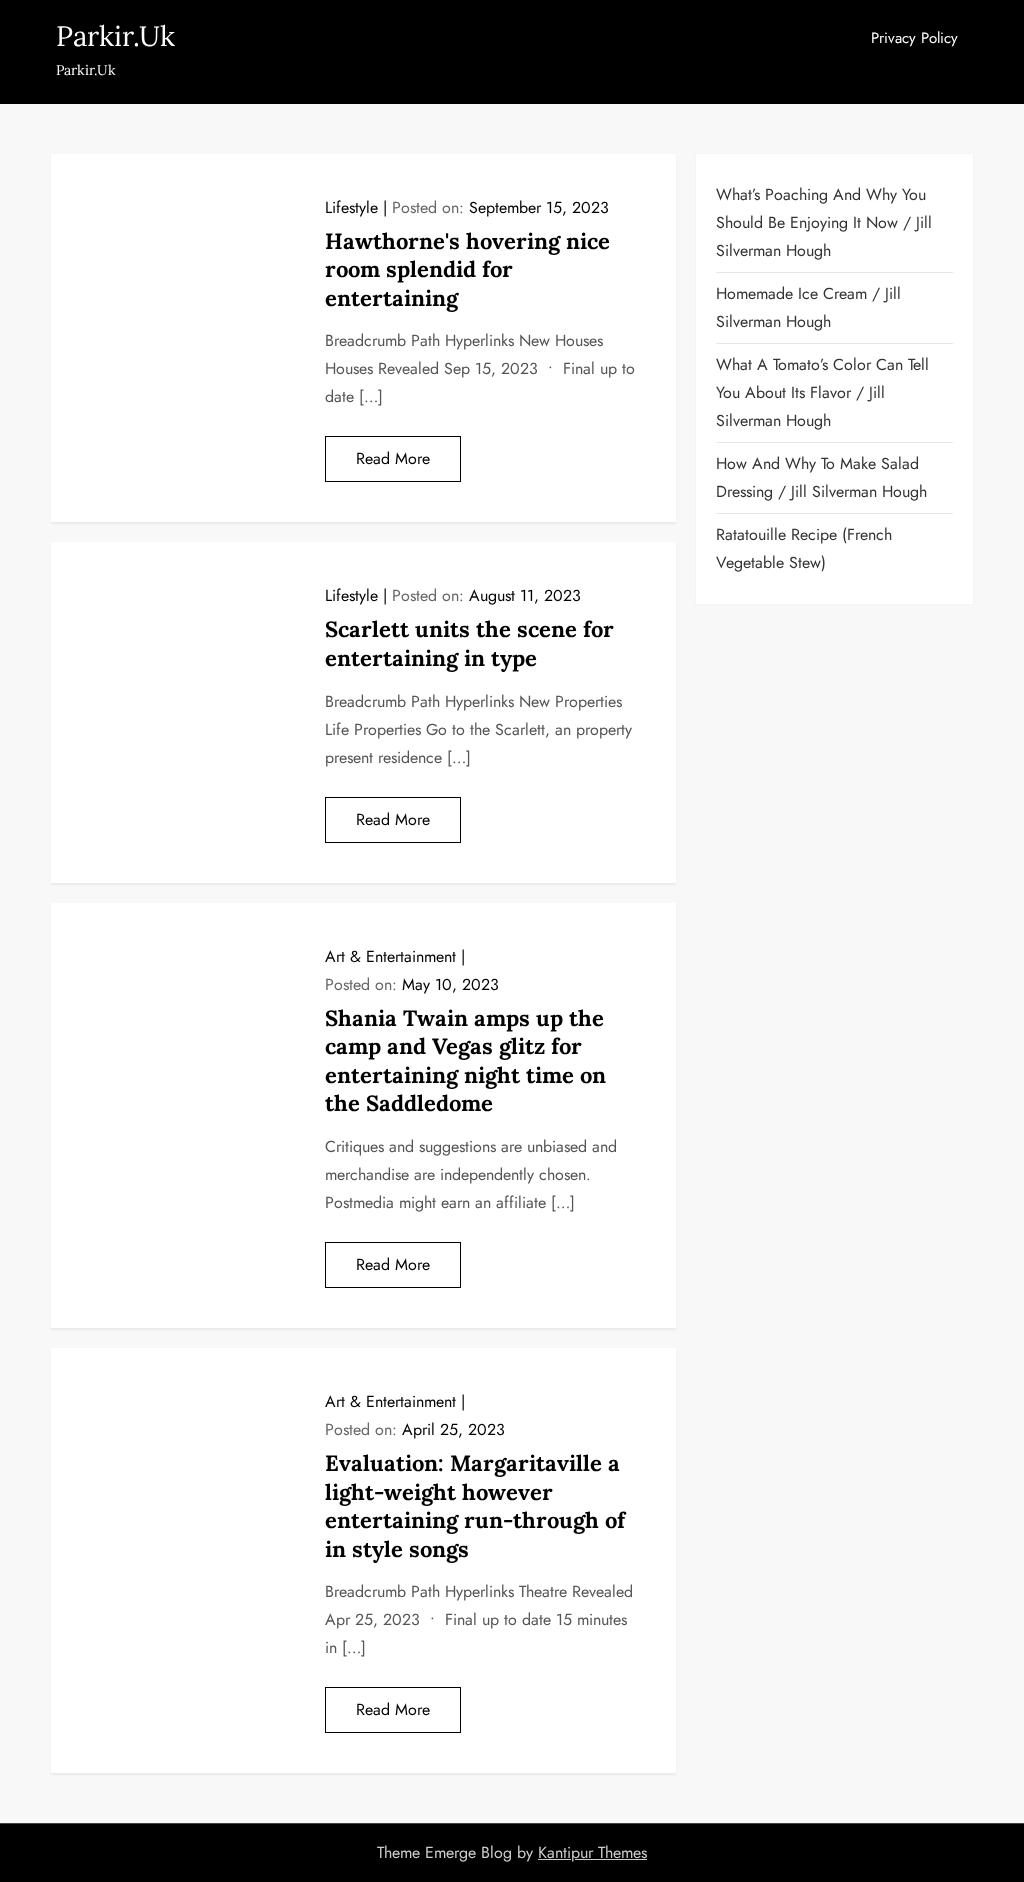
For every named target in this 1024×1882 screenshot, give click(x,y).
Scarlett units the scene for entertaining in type (469, 643)
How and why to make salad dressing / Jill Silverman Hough (821, 477)
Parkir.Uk (115, 36)
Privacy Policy (914, 38)
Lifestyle (351, 207)
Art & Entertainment (390, 956)
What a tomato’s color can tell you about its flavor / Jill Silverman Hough (822, 392)
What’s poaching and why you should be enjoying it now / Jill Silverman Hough (824, 222)
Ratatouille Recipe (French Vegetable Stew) (804, 548)
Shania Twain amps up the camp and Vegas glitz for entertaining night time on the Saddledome (465, 1061)
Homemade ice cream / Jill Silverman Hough (808, 307)
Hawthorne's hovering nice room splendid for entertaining (467, 269)
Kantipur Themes (592, 1852)
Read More (393, 458)
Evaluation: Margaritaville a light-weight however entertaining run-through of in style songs (475, 1506)
